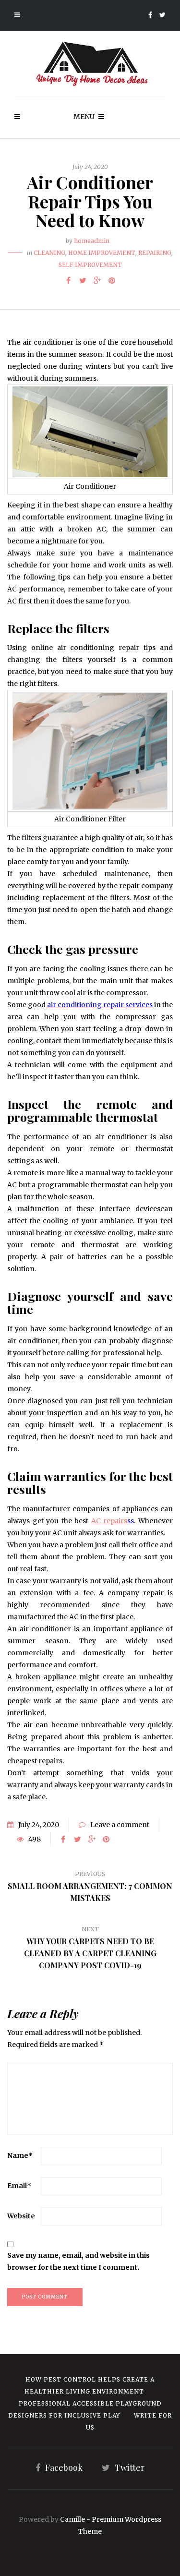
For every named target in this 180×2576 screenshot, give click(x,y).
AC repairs (109, 1521)
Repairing (155, 253)
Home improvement (102, 253)
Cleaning (49, 253)
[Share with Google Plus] (97, 280)
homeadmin (92, 241)
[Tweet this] (83, 280)
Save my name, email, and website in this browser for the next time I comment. (78, 2261)
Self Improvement (90, 265)
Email (19, 2186)
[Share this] (69, 280)
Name (20, 2155)
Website (21, 2216)
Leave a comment (120, 1825)
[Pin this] (112, 280)
